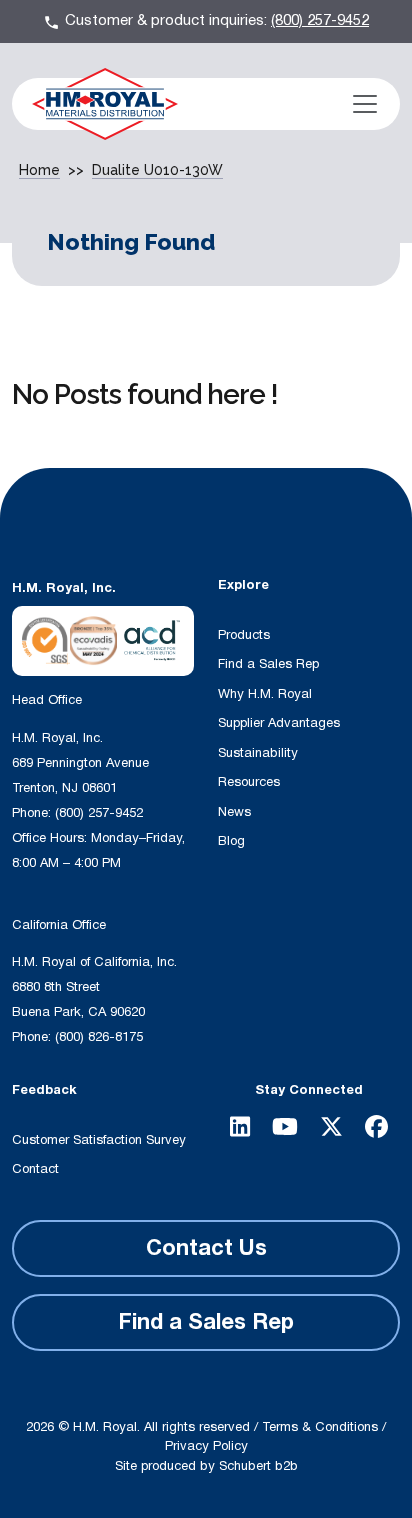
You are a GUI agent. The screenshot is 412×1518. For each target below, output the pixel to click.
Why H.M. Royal (265, 694)
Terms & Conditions (320, 1427)
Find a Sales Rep (268, 664)
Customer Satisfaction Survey (99, 1140)
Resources (249, 782)
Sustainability (258, 753)
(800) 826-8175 (99, 1037)
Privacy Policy (206, 1446)
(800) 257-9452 (320, 20)
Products (244, 635)
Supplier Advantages (279, 723)
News (234, 812)
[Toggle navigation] (365, 104)
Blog (231, 841)
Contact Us (206, 1248)
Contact (35, 1169)
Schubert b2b (258, 1466)
